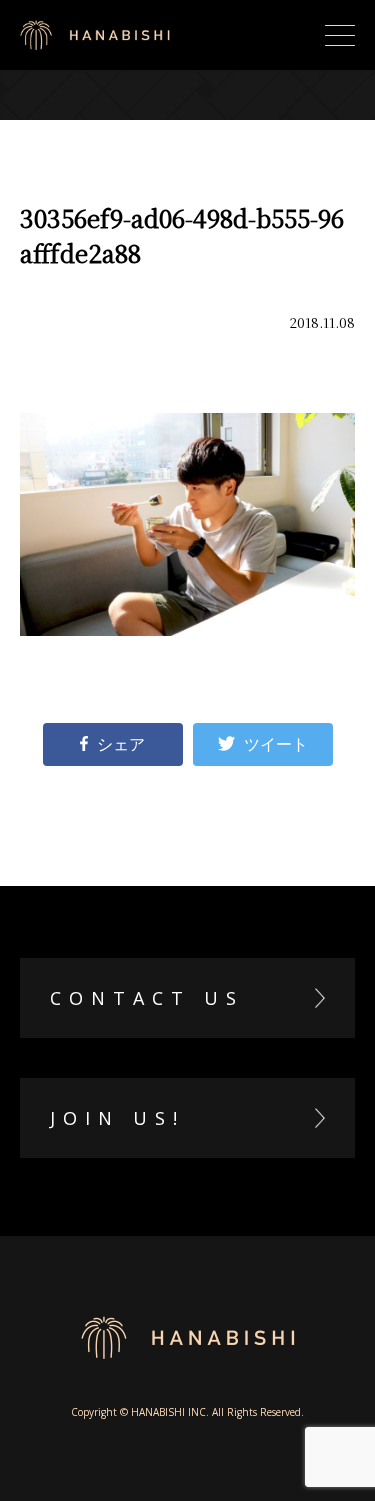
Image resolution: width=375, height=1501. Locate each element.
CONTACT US (147, 998)
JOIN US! (117, 1118)
